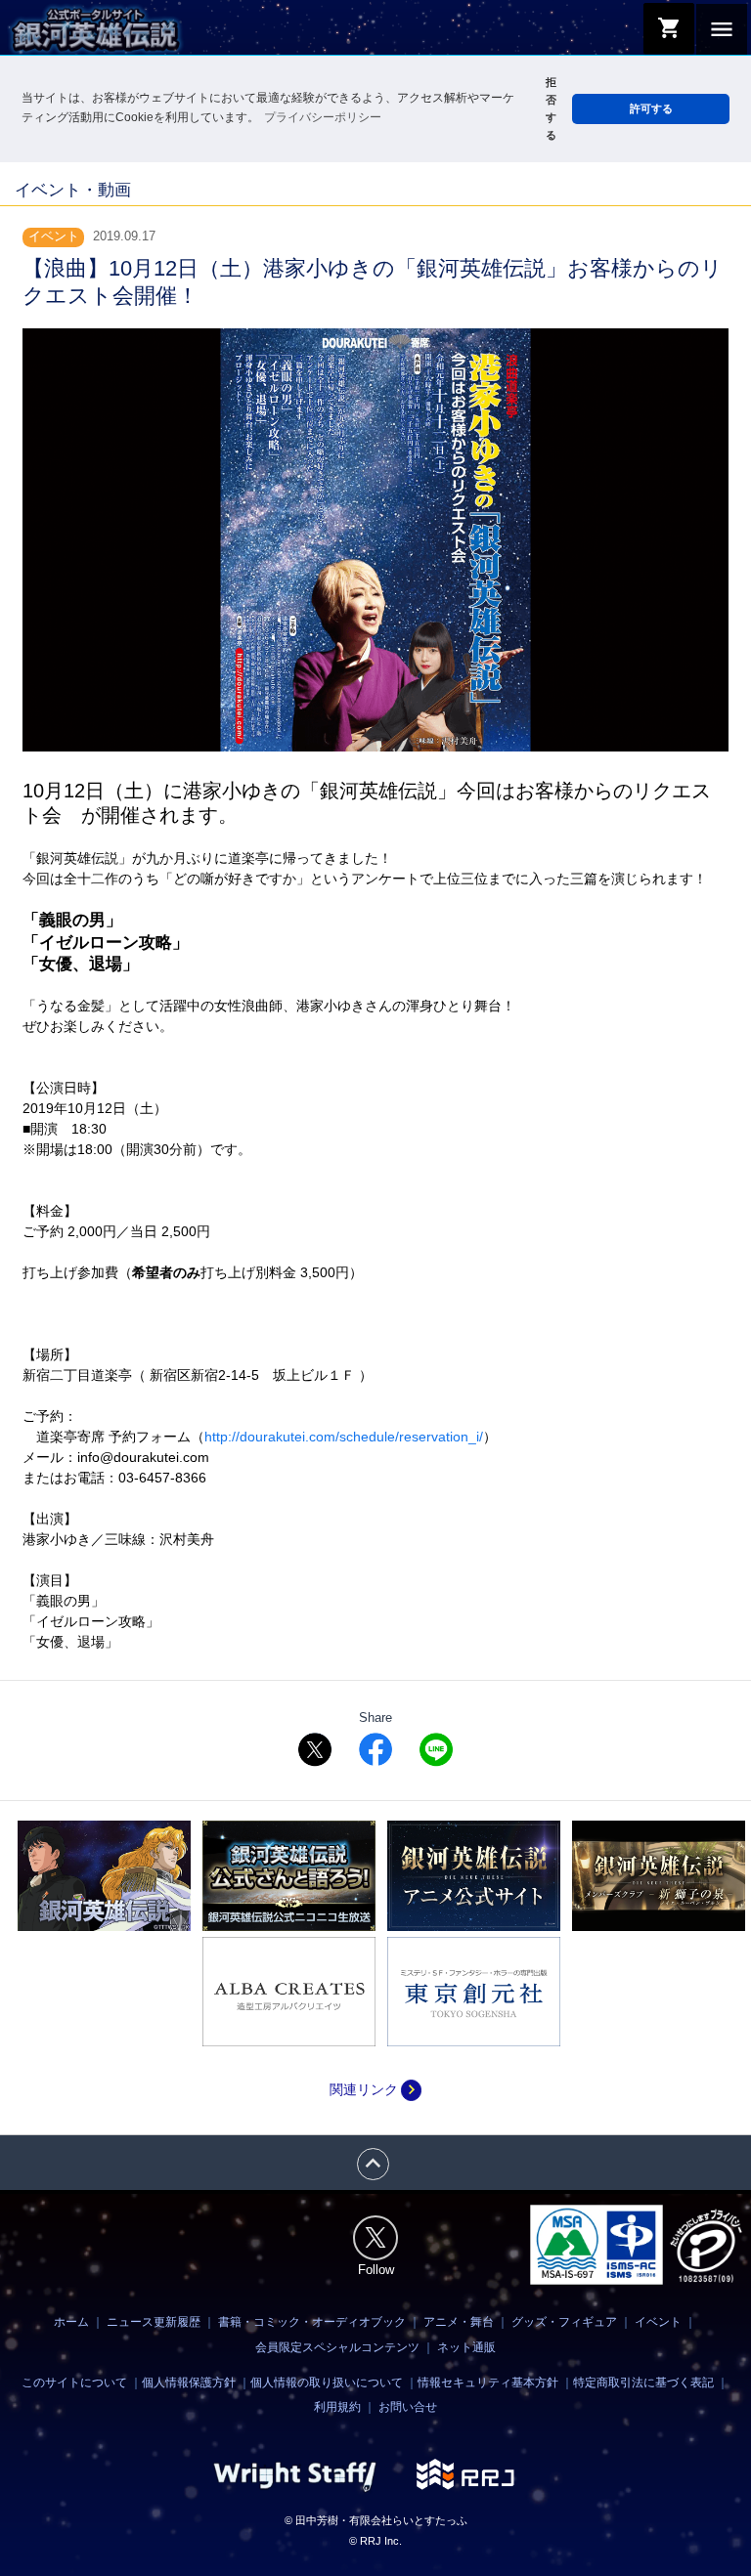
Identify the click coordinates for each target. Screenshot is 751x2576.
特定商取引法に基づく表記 (643, 2383)
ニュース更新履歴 (154, 2322)
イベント (658, 2322)
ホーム (71, 2322)
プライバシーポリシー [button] (323, 117)
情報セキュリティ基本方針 (488, 2383)
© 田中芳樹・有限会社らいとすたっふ (376, 2520)
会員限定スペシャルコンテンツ (337, 2347)
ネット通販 (466, 2347)
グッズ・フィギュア (564, 2322)
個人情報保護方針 (189, 2383)
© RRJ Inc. (375, 2541)
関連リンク (375, 2089)
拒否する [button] (551, 108)
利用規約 (337, 2407)
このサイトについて (74, 2383)
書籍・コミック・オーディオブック (312, 2322)
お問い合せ (408, 2407)
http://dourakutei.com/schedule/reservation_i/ (344, 1437)
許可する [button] (651, 108)
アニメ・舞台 (459, 2322)
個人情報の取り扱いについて (327, 2383)
